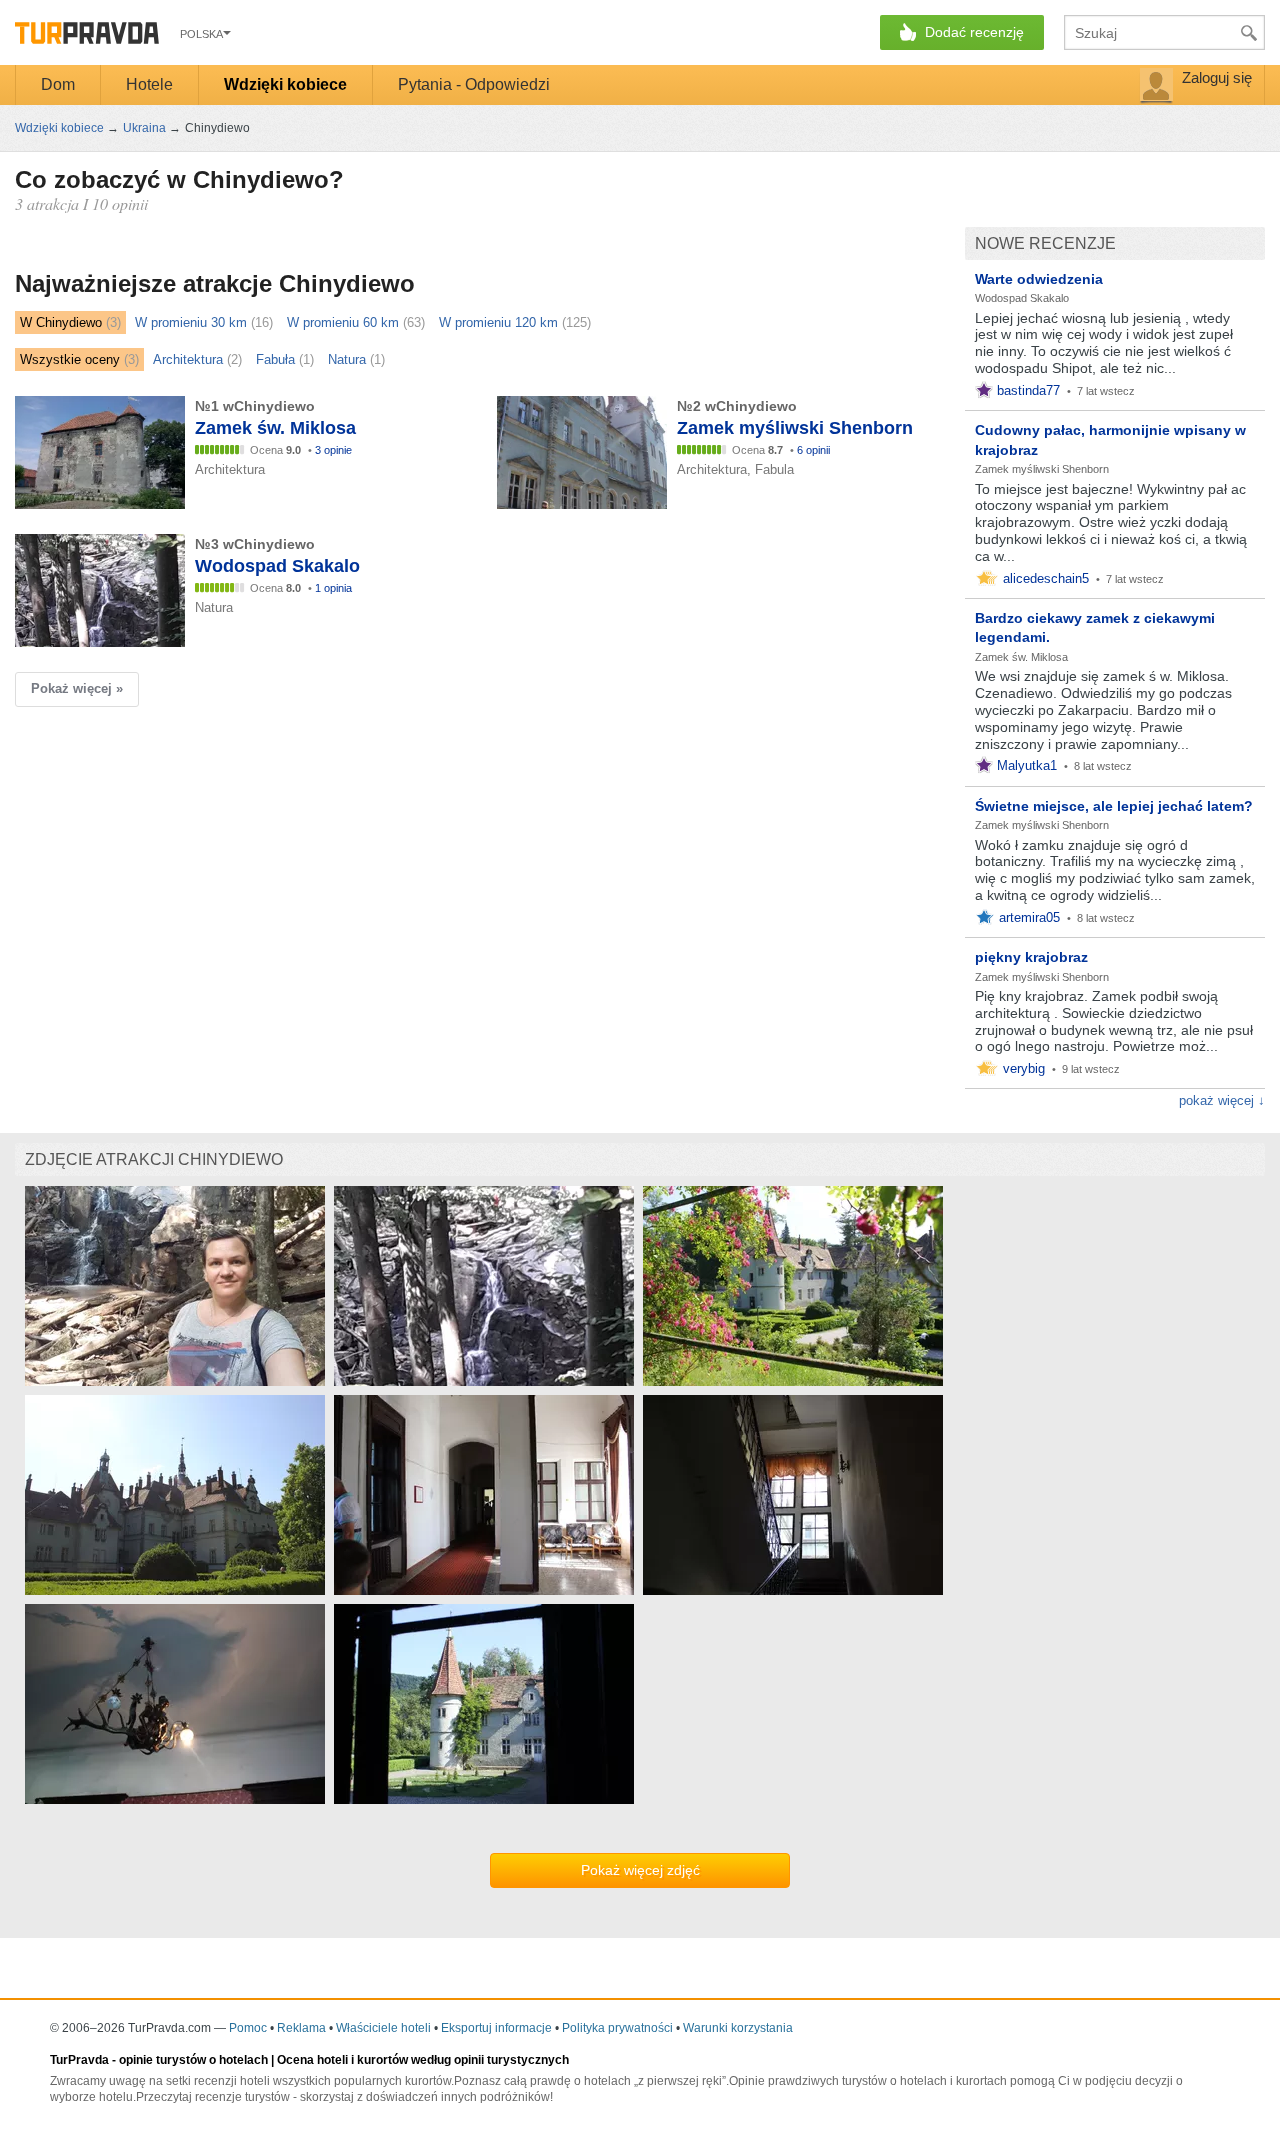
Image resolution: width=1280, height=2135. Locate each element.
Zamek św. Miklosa (1021, 657)
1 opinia (333, 588)
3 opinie (333, 450)
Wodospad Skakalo (1022, 298)
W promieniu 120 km (498, 322)
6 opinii (813, 450)
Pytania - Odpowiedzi (474, 84)
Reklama (301, 2028)
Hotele (149, 84)
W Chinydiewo (61, 322)
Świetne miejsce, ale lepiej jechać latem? (1114, 806)
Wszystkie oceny (70, 359)
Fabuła (275, 359)
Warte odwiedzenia (1039, 279)
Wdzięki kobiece (285, 84)
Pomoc (248, 2028)
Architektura (188, 359)
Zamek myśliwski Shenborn (1042, 469)
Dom (58, 84)
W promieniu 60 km (343, 322)
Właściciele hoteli (383, 2028)
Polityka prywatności (617, 2028)
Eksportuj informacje (496, 2028)
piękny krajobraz (1031, 957)
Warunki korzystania (738, 2028)
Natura (347, 359)
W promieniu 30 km (191, 322)
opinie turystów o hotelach (193, 2060)
